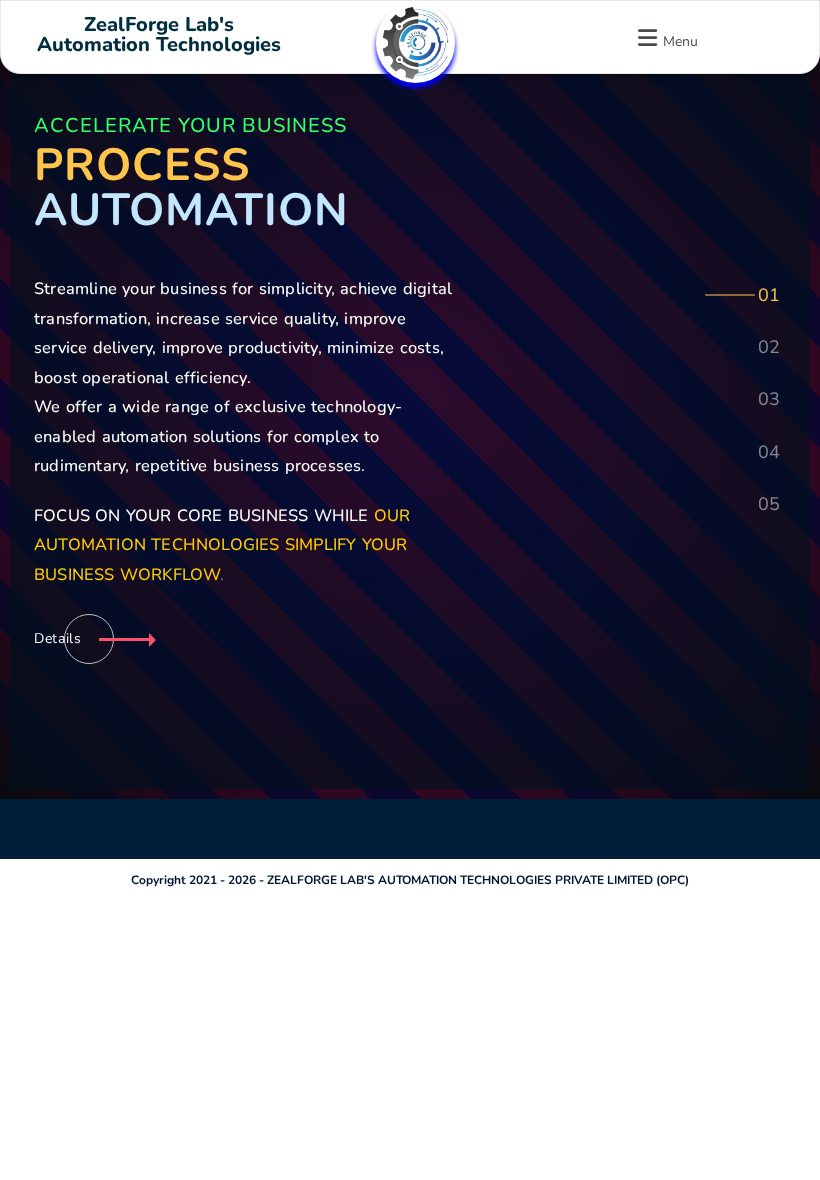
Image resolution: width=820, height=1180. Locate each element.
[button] (665, 37)
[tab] (768, 293)
